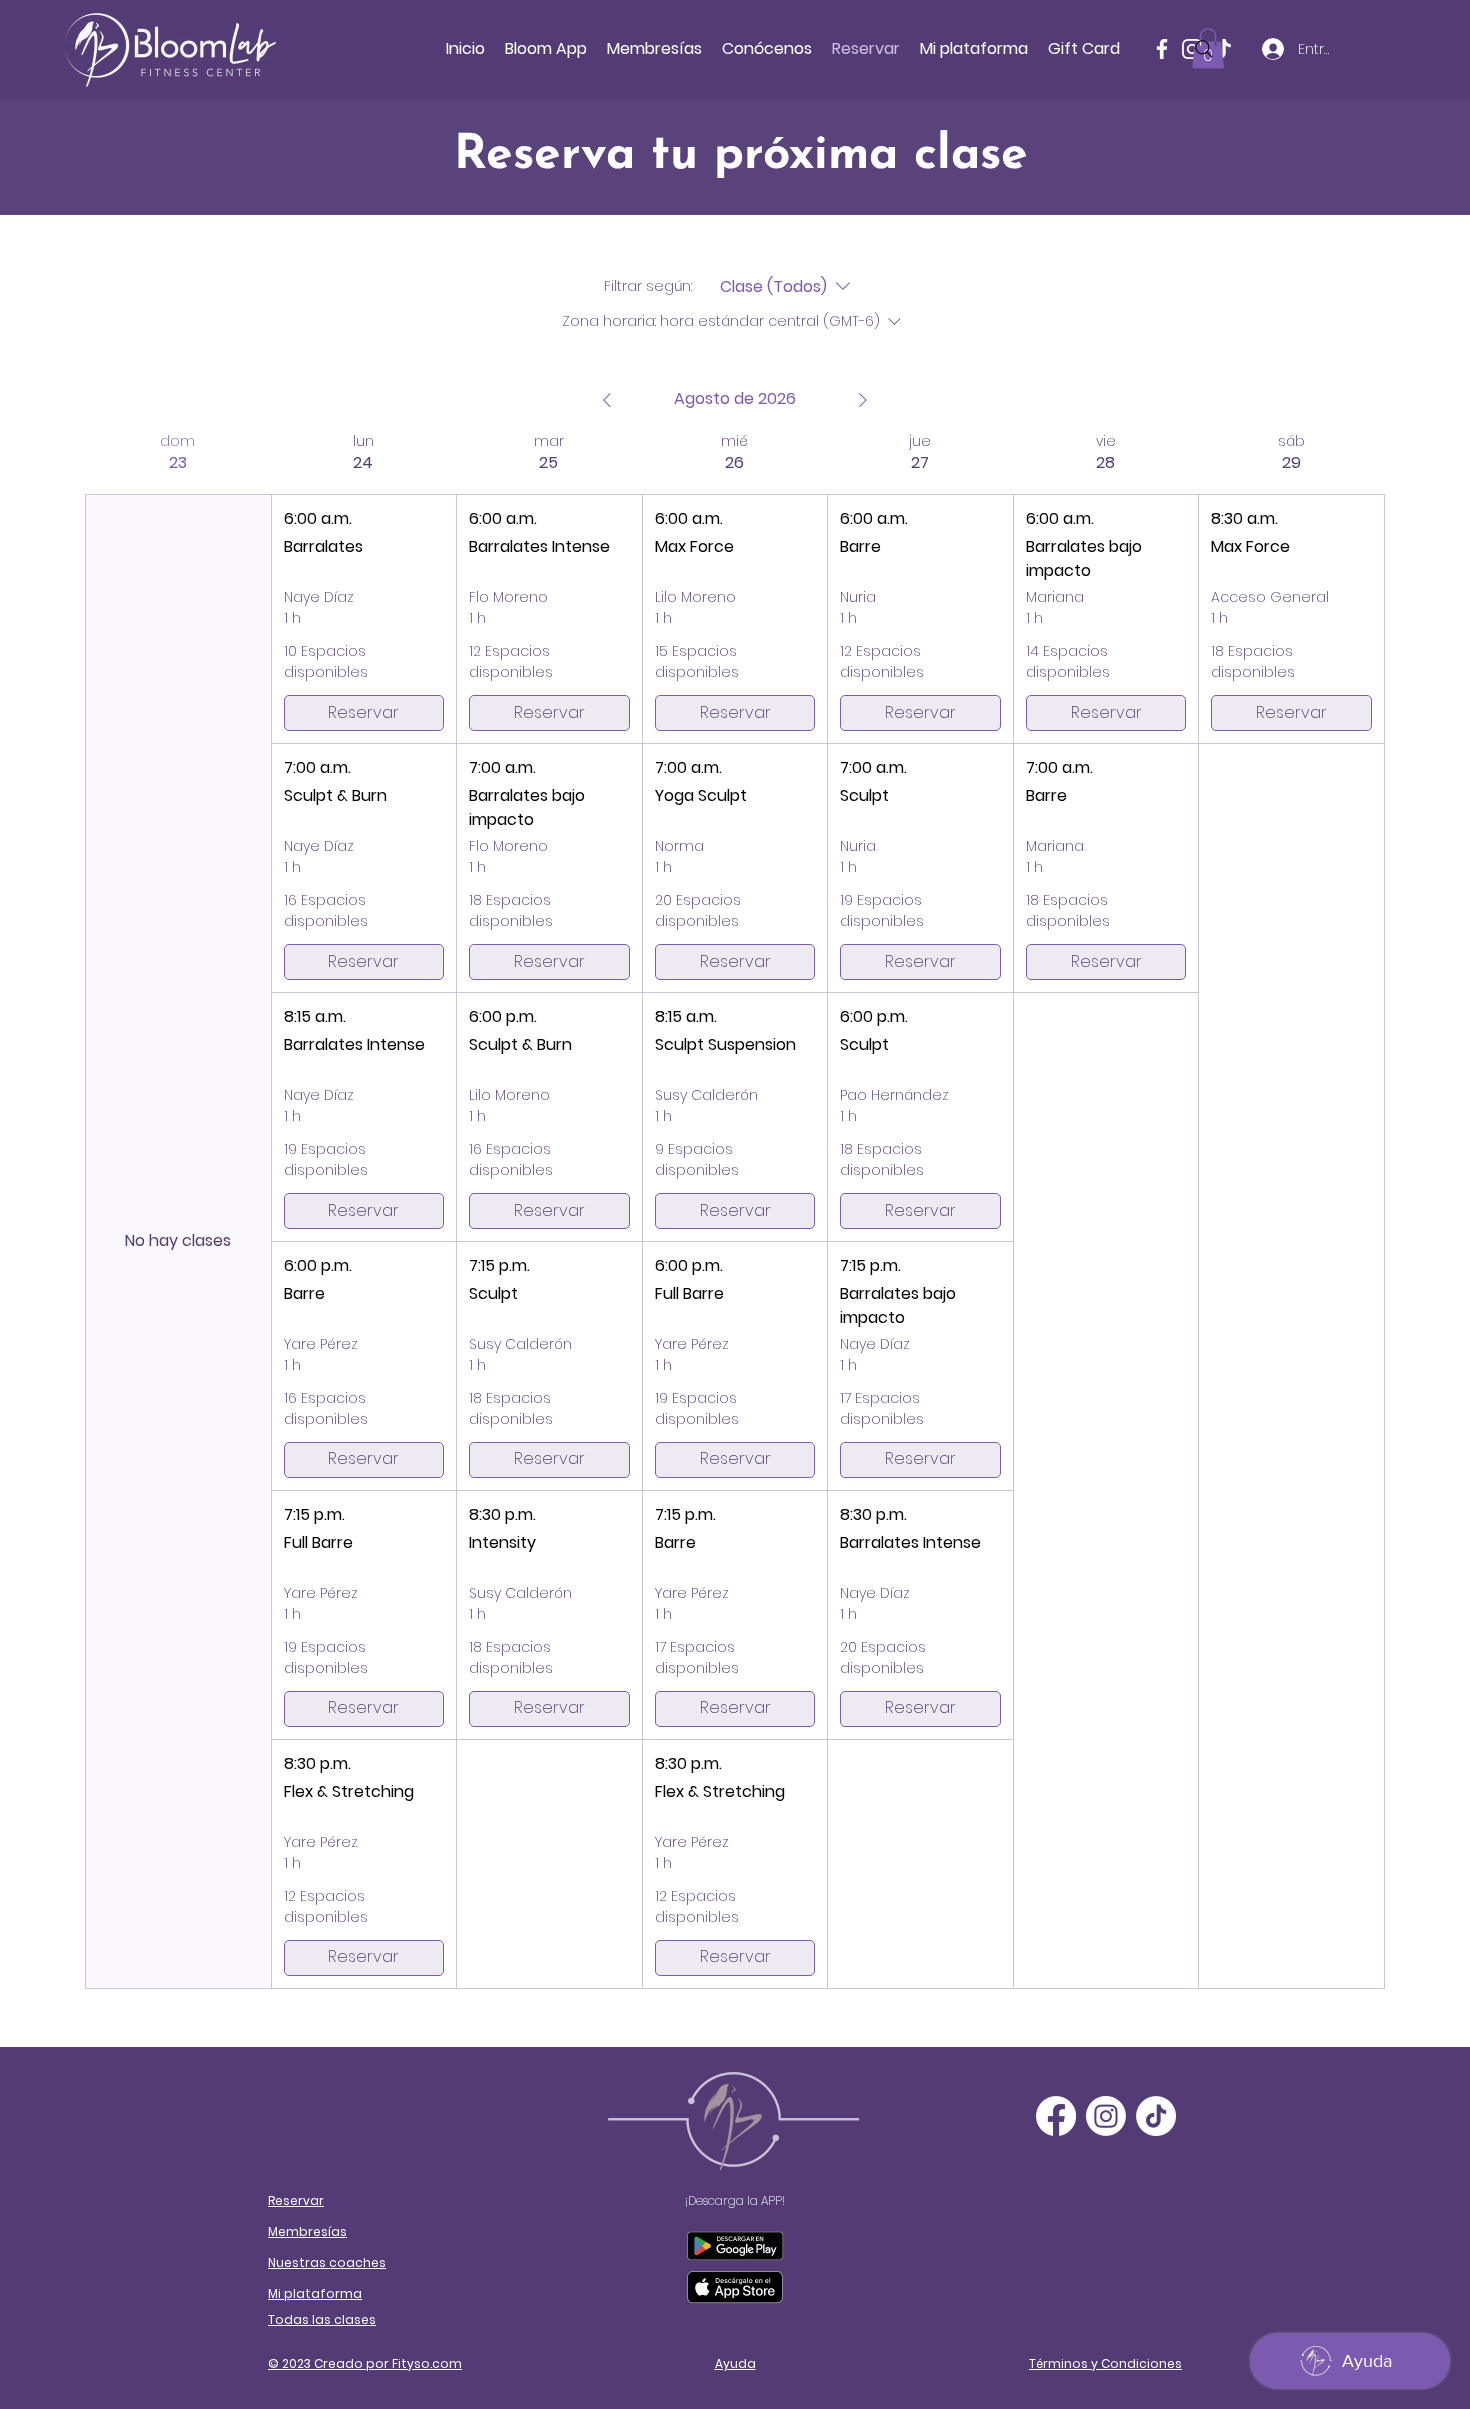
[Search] (1204, 49)
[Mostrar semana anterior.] (607, 400)
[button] (767, 49)
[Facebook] (1162, 49)
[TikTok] (1156, 2116)
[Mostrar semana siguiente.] (863, 400)
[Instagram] (1106, 2116)
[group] (178, 1210)
